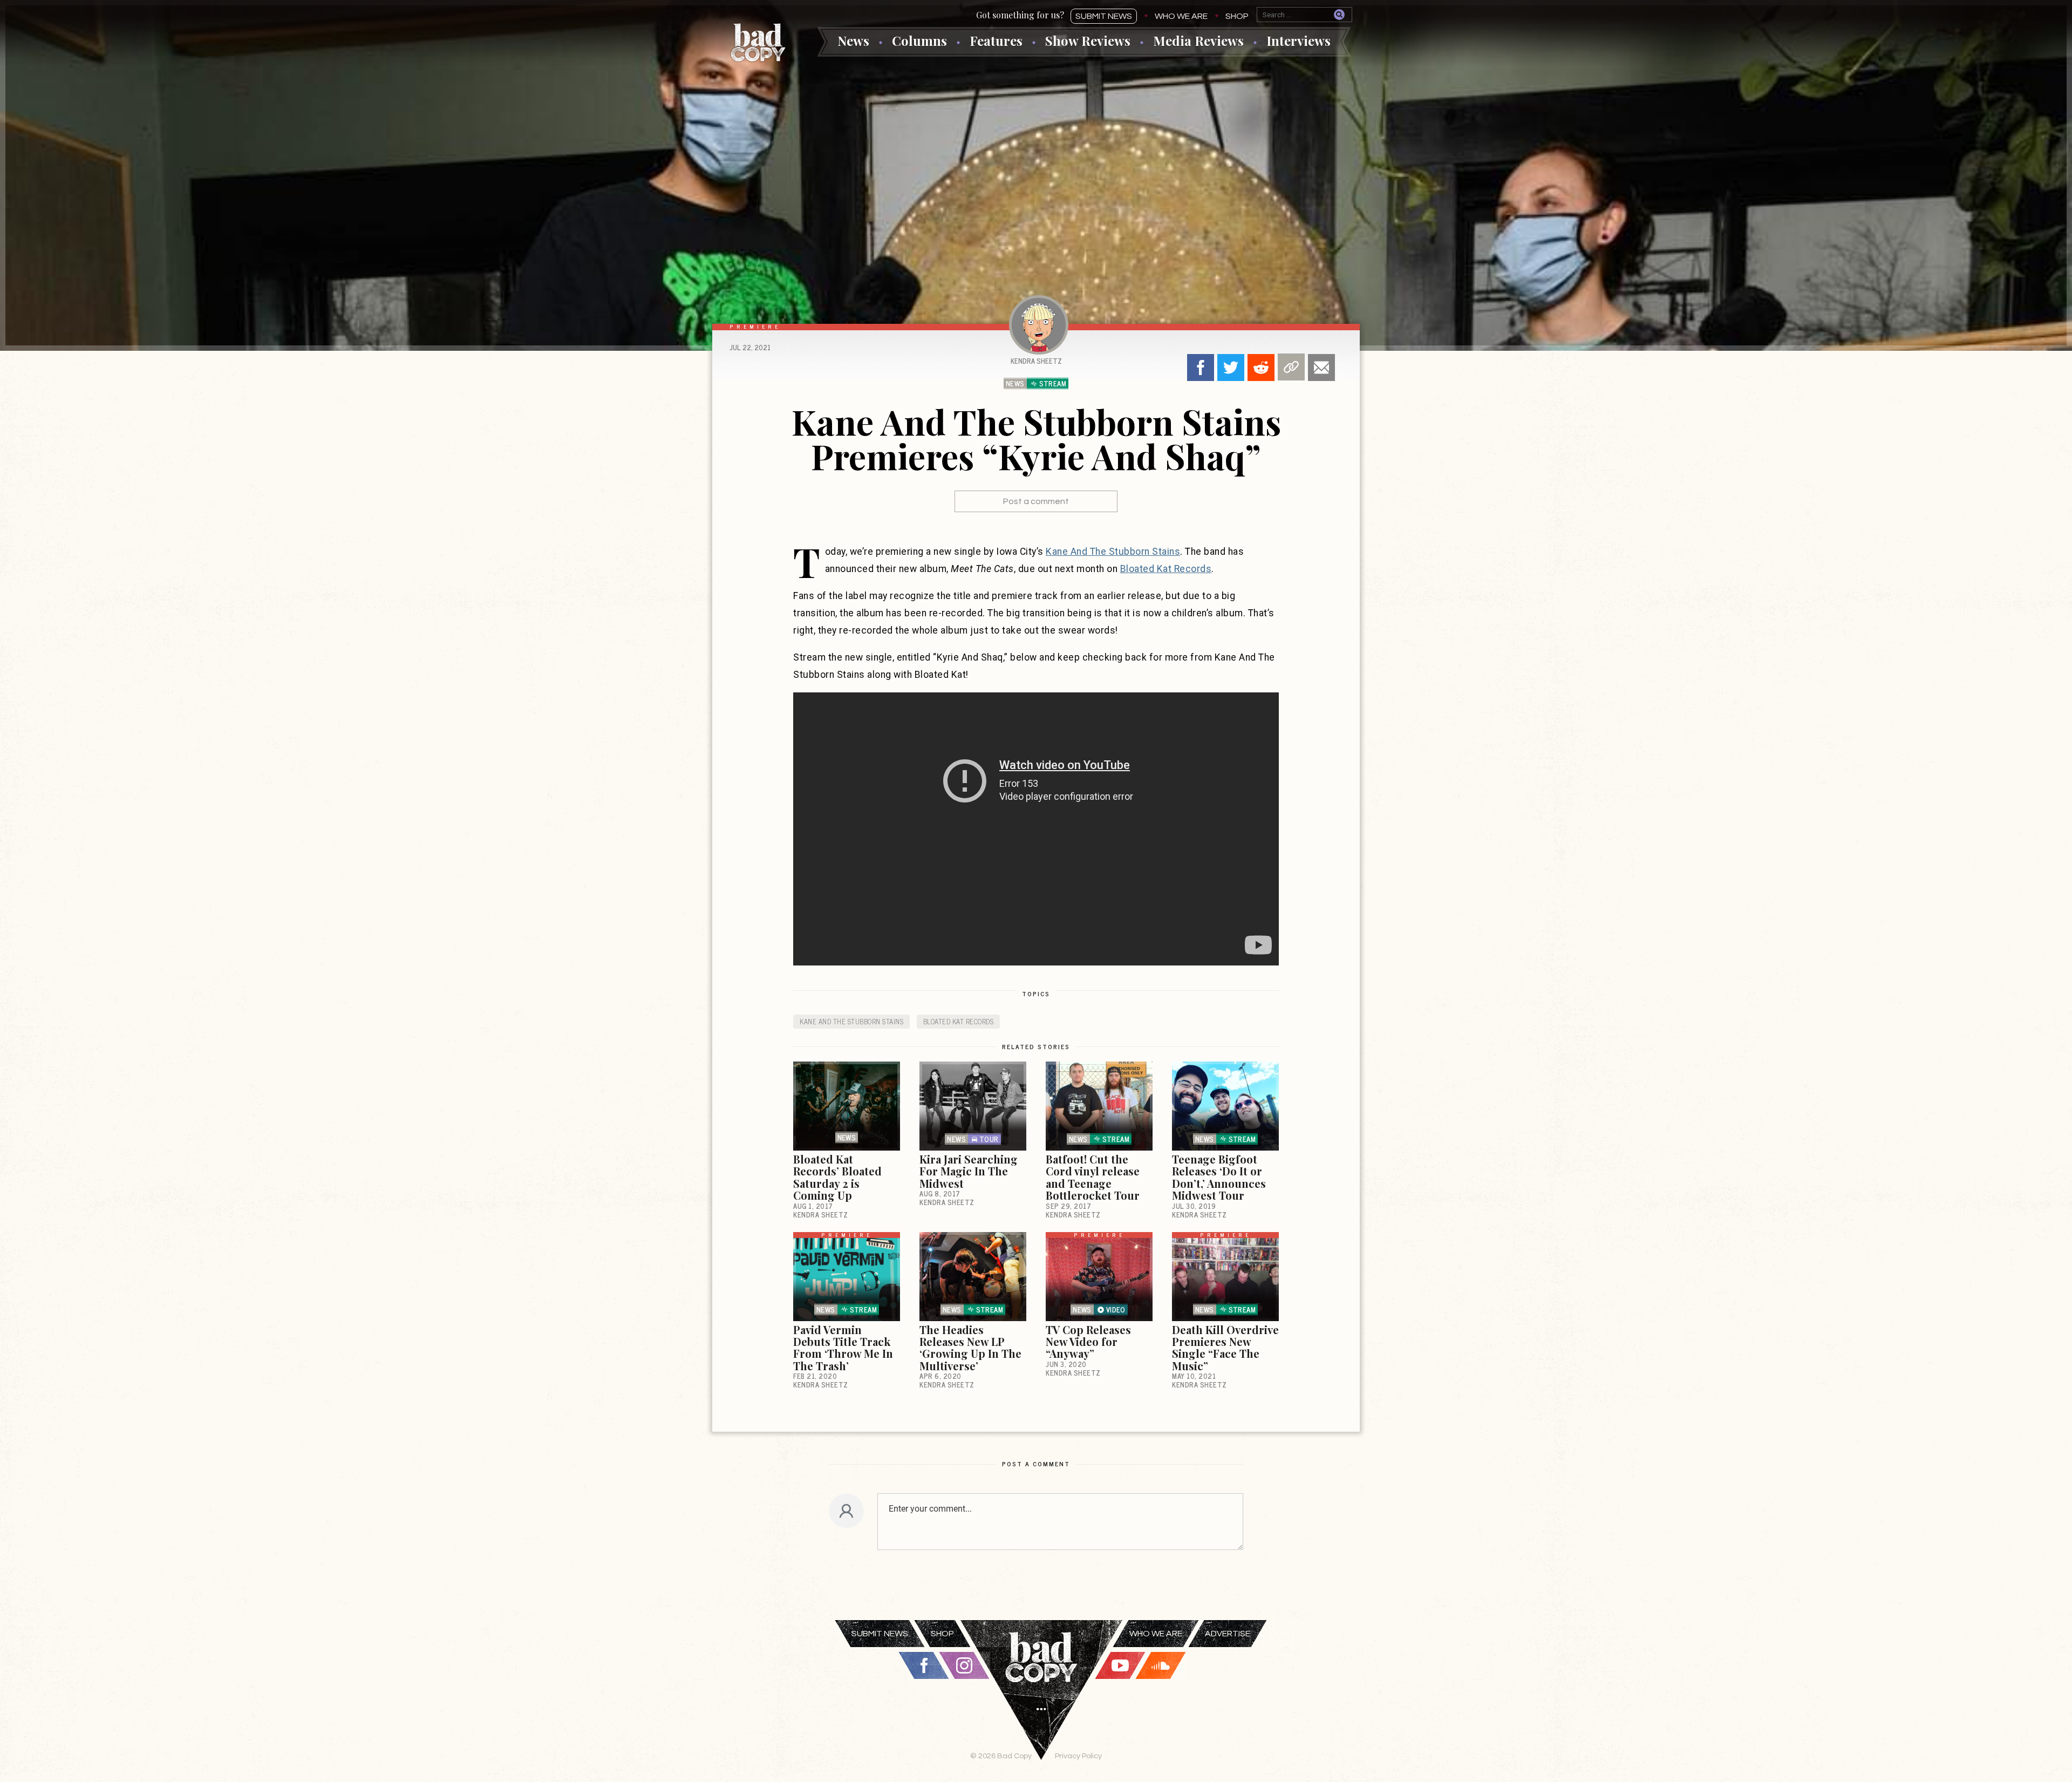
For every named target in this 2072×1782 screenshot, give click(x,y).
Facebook (1201, 368)
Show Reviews (1088, 40)
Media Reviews (1198, 40)
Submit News (1104, 16)
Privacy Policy (1078, 1756)
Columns (919, 40)
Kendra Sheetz (1036, 361)
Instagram (964, 1665)
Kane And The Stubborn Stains (1113, 552)
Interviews (1299, 40)
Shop (1237, 16)
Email (1321, 368)
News (853, 40)
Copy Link (1291, 367)
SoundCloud (1161, 1665)
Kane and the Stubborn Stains (851, 1021)
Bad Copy (758, 42)
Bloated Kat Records (1166, 569)
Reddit (1261, 368)
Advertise (1228, 1634)
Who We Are (1181, 16)
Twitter (1231, 368)
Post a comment (1036, 501)
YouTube (1120, 1665)
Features (996, 40)
